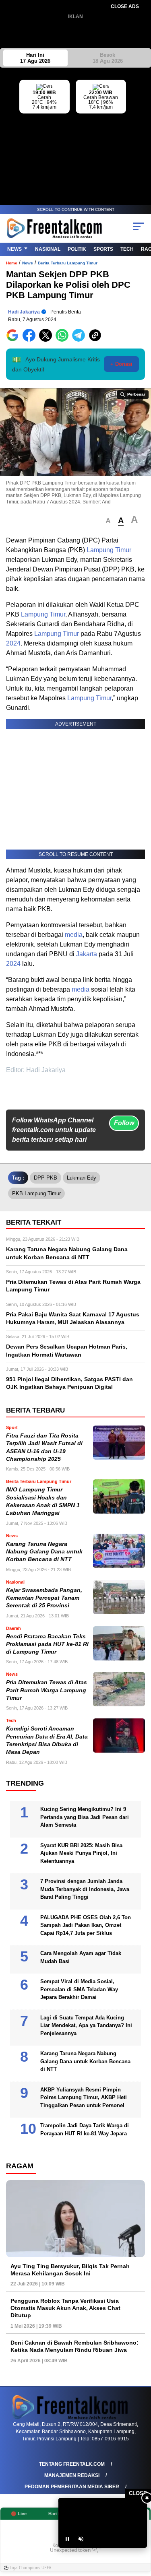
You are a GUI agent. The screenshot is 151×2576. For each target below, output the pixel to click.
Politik (77, 249)
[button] (108, 521)
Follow (124, 1123)
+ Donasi (121, 364)
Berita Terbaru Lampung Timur (68, 263)
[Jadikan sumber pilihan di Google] (14, 340)
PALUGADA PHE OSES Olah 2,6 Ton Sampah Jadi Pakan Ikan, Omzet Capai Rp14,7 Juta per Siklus (86, 1925)
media (74, 935)
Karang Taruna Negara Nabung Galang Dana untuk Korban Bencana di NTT (44, 1552)
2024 (13, 643)
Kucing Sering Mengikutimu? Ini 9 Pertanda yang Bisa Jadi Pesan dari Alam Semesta (85, 1817)
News (14, 249)
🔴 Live (19, 2514)
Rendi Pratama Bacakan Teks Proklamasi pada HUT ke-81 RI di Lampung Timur (47, 1644)
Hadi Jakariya (24, 312)
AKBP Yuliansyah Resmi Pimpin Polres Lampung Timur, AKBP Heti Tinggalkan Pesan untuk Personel (84, 2098)
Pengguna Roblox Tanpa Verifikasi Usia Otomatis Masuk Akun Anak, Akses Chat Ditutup (65, 2308)
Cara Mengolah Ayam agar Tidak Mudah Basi (81, 1957)
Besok (108, 58)
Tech (127, 249)
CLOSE (138, 2493)
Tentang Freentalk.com (72, 2464)
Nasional (48, 249)
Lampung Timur (109, 550)
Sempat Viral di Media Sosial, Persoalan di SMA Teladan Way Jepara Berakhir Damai (79, 1989)
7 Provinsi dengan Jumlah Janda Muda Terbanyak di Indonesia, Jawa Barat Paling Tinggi (85, 1889)
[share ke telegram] (80, 340)
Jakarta (87, 954)
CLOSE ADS (125, 6)
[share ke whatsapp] (64, 340)
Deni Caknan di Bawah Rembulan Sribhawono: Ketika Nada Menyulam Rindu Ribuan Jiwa (74, 2346)
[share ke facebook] (31, 340)
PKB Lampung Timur (36, 1193)
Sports (103, 249)
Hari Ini (35, 58)
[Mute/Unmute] (81, 2539)
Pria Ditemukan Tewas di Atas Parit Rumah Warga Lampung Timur (47, 1690)
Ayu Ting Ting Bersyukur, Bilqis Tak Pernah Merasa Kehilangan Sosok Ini (70, 2270)
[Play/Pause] (67, 2539)
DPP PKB (46, 1178)
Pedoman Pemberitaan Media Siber (72, 2487)
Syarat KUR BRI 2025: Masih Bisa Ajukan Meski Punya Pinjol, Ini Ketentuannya (81, 1853)
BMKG (145, 129)
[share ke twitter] (47, 340)
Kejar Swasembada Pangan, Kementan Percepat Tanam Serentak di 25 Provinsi (44, 1598)
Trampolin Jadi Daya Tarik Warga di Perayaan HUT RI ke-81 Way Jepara (85, 2129)
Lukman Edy (82, 1178)
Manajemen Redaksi (72, 2475)
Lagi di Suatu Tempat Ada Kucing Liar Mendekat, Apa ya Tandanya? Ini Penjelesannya (86, 2025)
